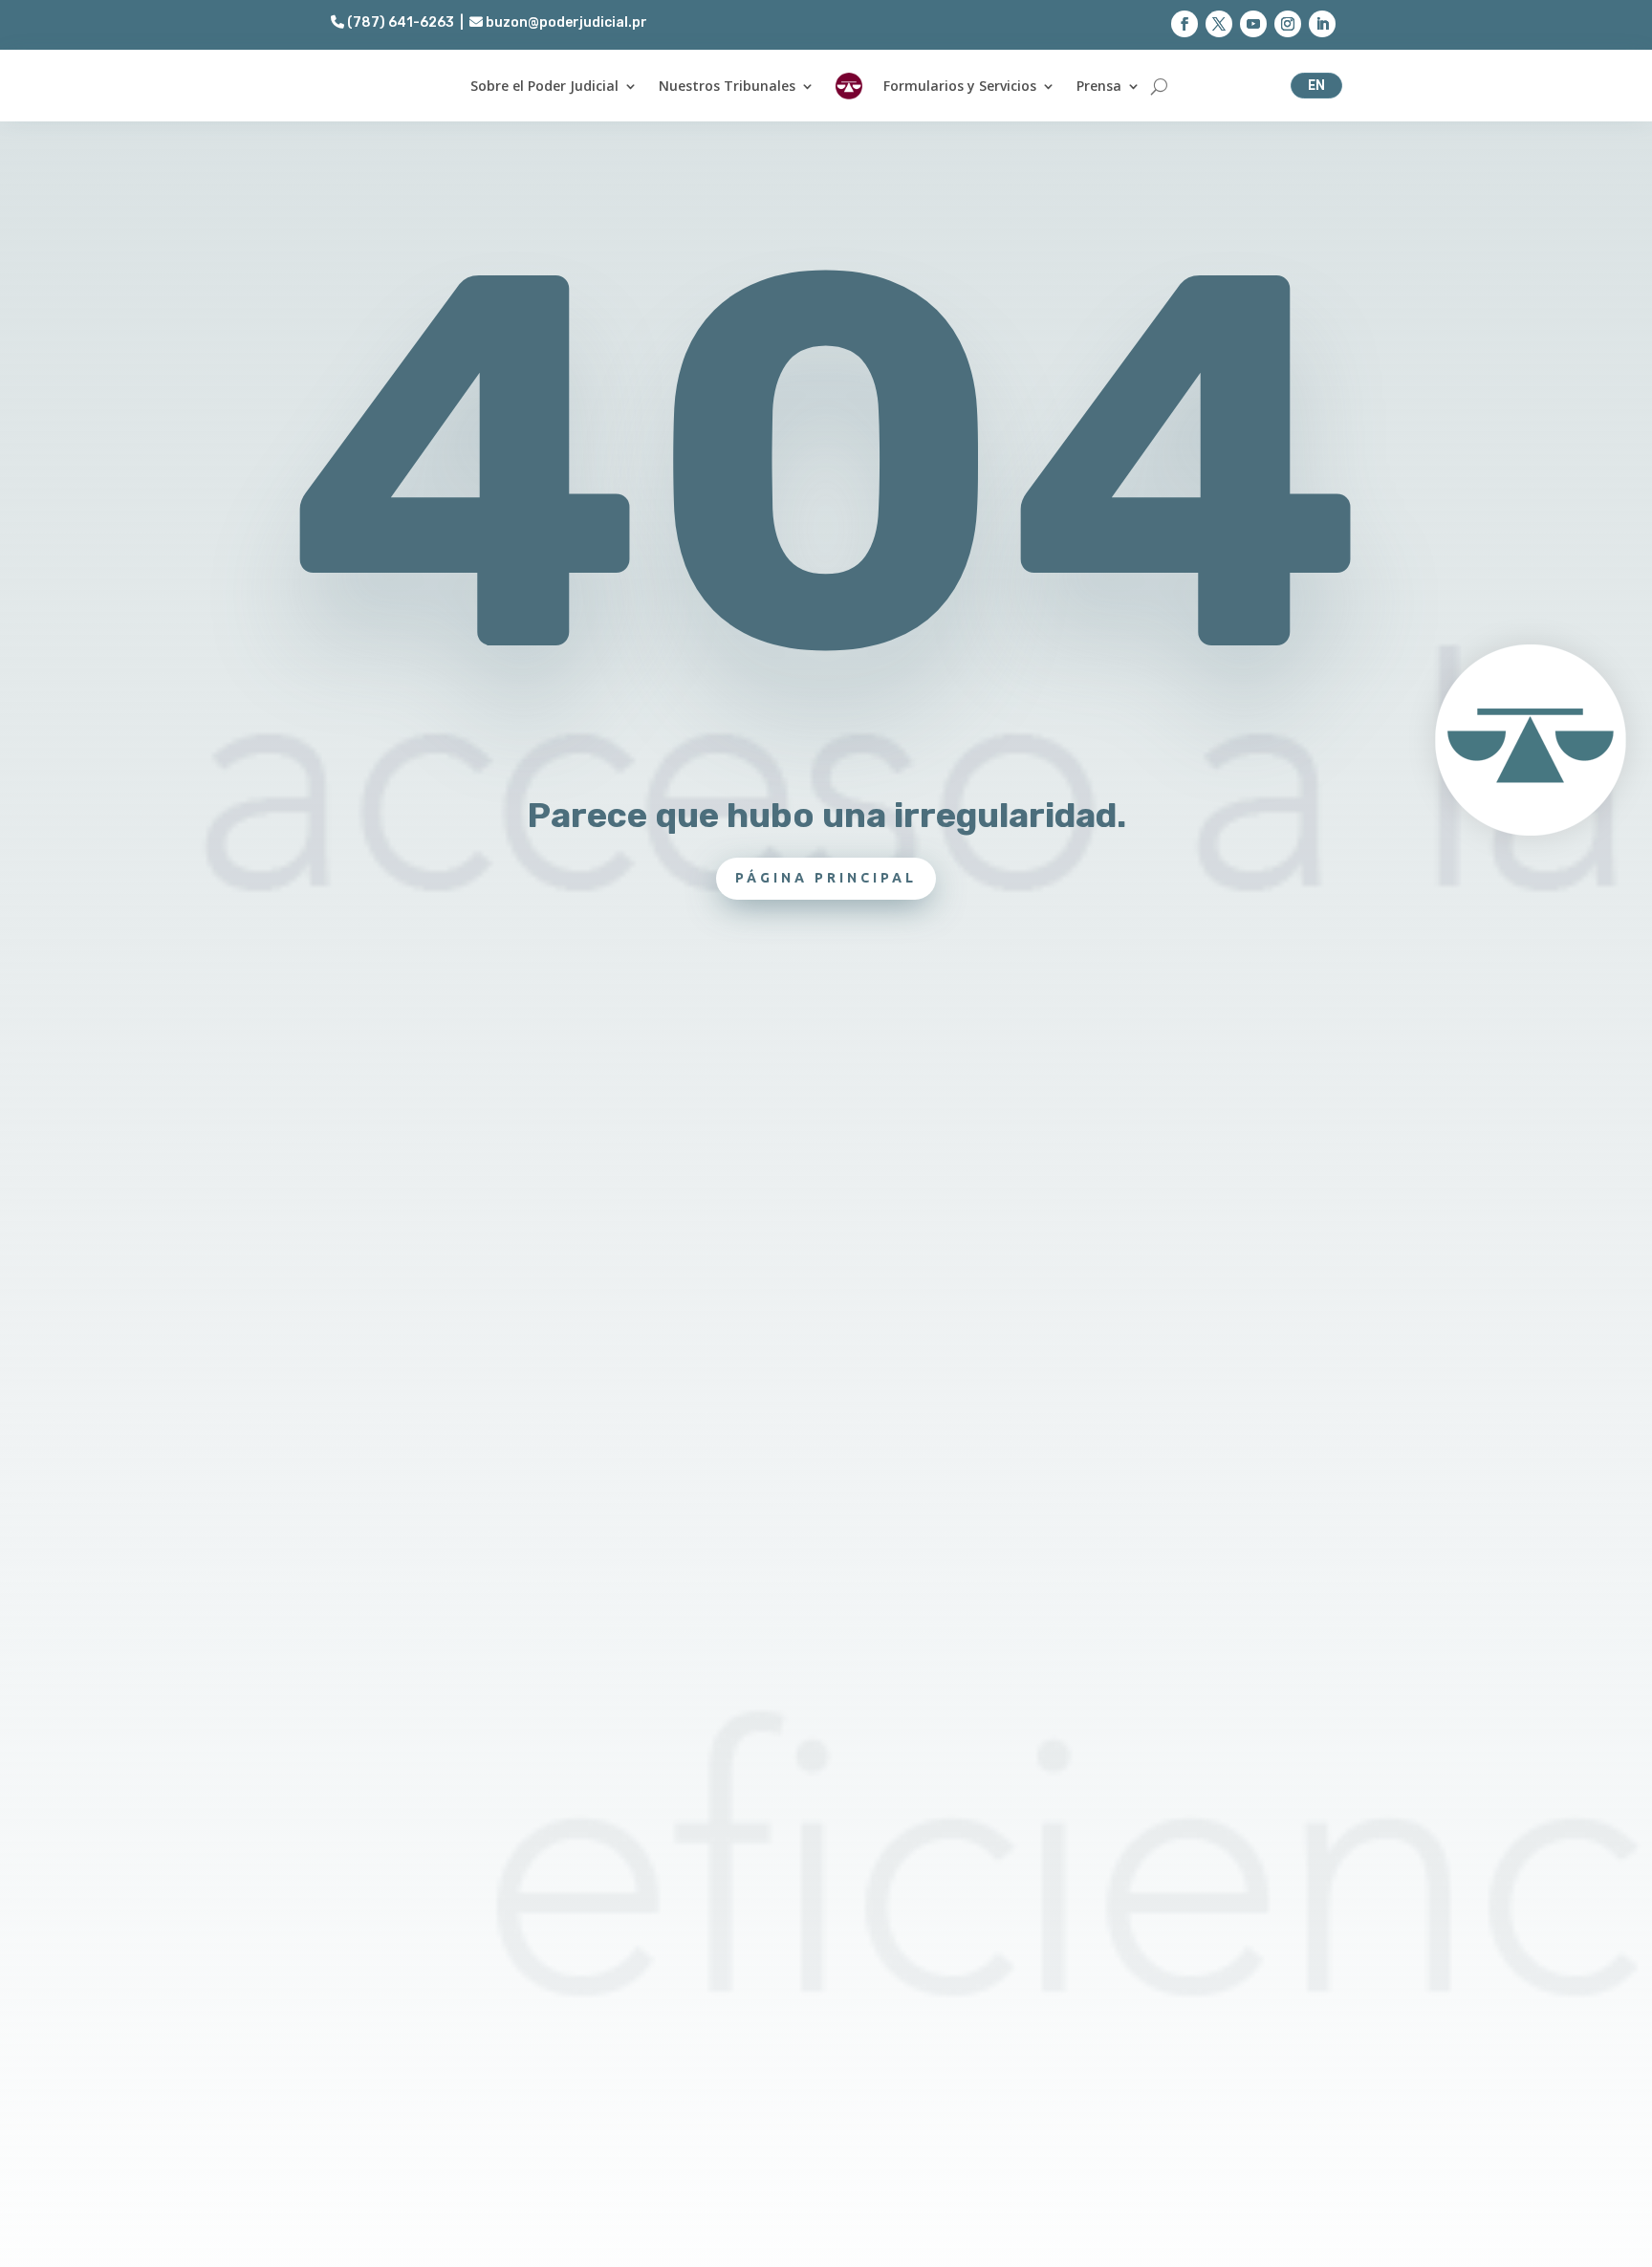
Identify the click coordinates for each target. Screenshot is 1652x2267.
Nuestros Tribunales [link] (727, 86)
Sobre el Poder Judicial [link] (544, 86)
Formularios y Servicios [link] (960, 86)
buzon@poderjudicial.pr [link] (565, 22)
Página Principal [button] (826, 878)
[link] (849, 86)
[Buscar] (1159, 86)
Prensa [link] (1099, 86)
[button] (1185, 24)
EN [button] (1316, 85)
